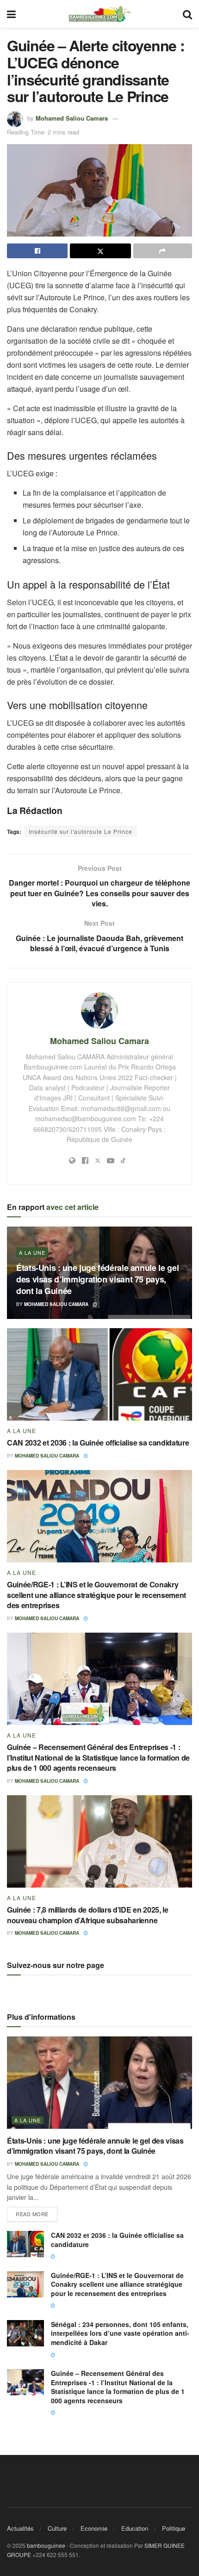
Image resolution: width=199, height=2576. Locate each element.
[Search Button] (187, 14)
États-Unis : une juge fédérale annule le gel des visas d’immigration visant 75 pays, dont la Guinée (97, 1279)
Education (135, 2528)
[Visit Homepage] (99, 14)
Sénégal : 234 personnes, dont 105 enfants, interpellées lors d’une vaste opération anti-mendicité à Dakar (120, 2333)
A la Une (32, 1252)
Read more (37, 2212)
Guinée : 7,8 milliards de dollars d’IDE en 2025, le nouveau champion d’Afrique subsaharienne (88, 1915)
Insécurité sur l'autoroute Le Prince (81, 831)
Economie (94, 2528)
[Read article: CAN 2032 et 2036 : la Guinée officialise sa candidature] (99, 1374)
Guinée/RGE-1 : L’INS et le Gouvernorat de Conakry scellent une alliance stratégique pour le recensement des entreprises (96, 1595)
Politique (174, 2528)
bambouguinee (46, 2545)
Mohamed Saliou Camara (72, 118)
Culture (57, 2528)
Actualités (20, 2528)
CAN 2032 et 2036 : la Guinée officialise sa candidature (98, 1443)
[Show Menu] (11, 14)
